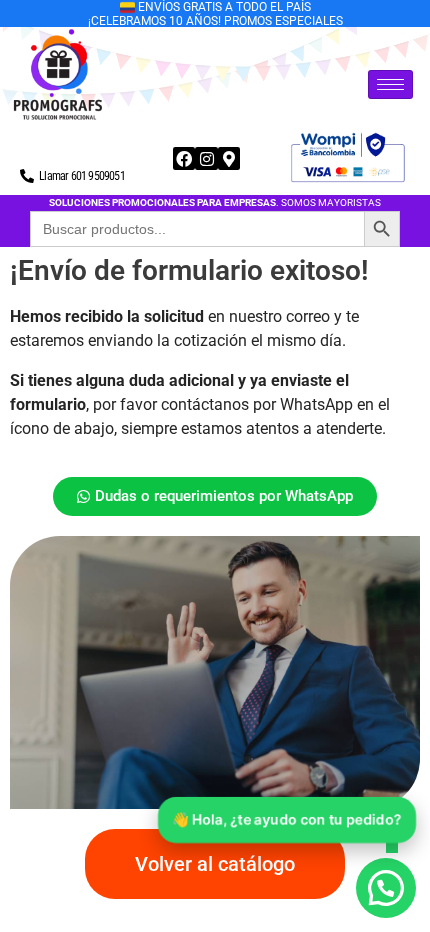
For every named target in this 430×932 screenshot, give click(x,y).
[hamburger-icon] (390, 84)
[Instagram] (206, 158)
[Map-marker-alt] (229, 158)
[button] (386, 888)
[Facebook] (184, 158)
